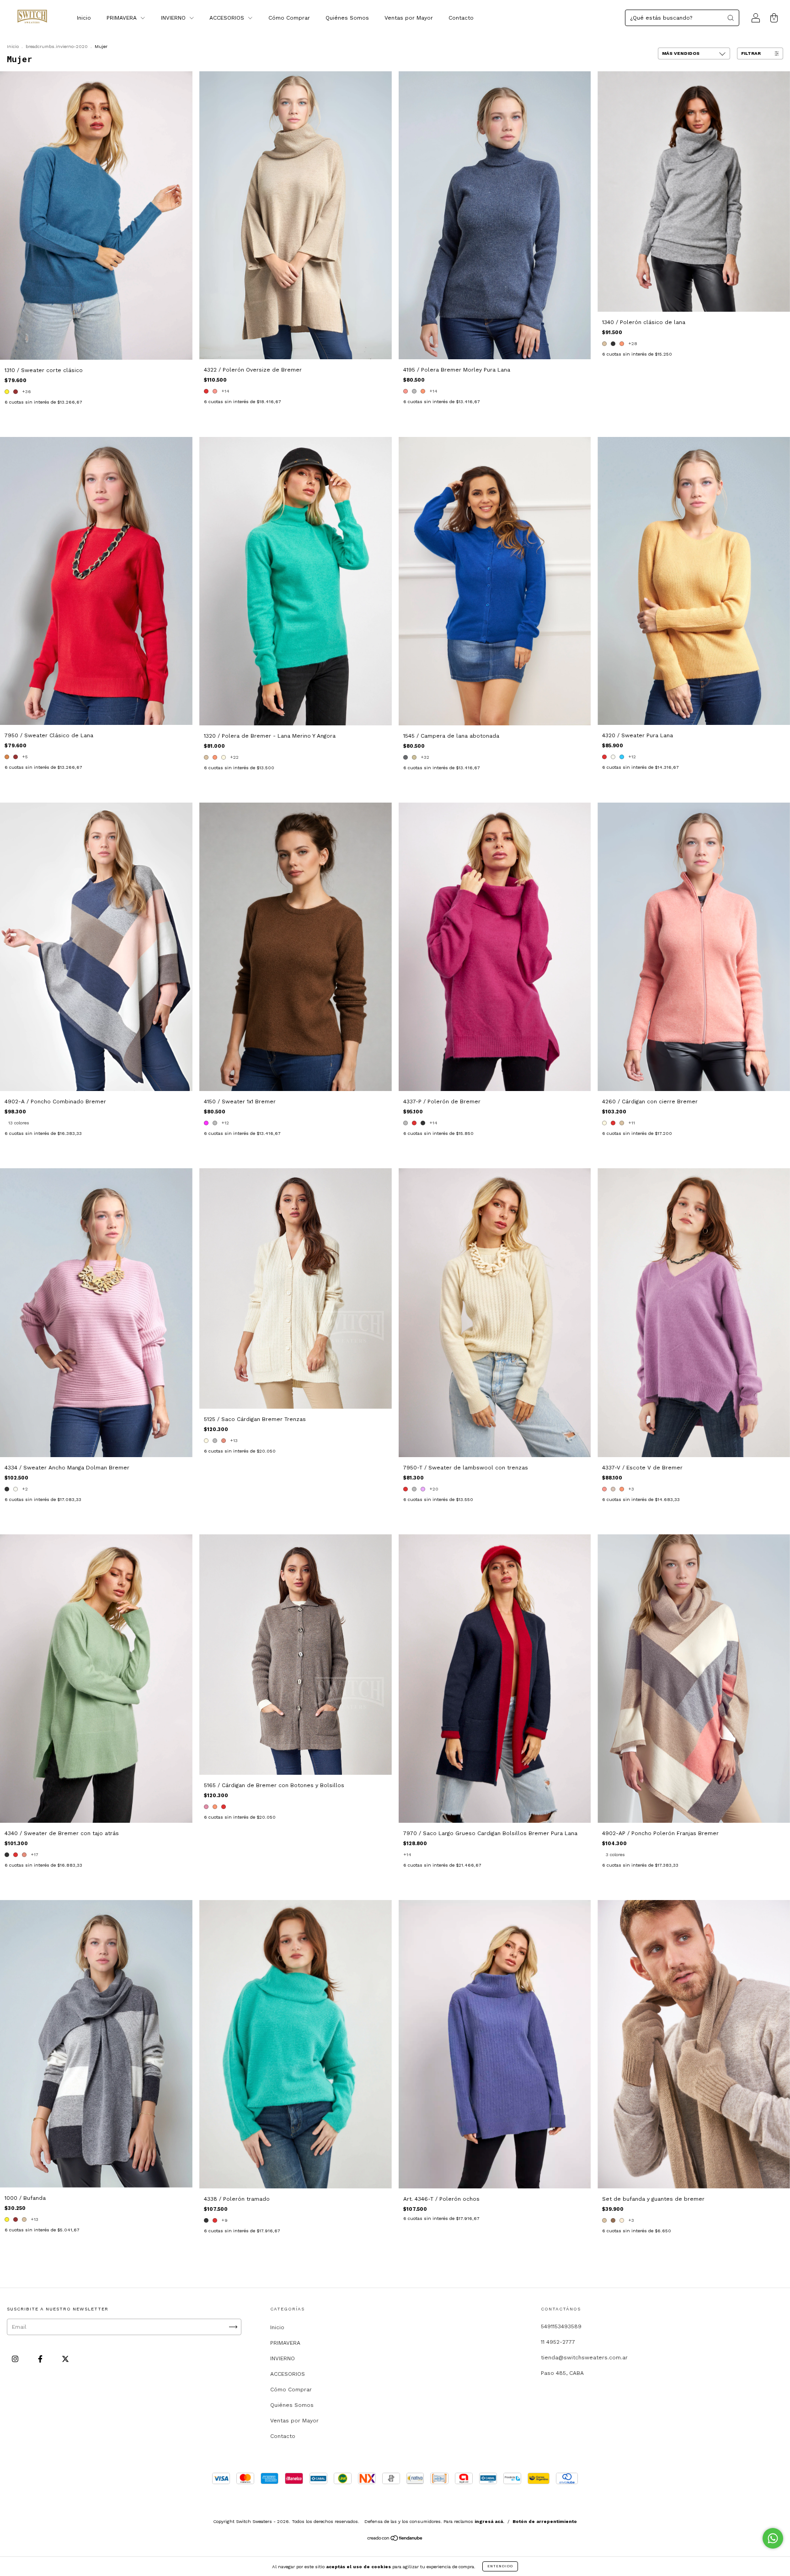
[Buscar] (731, 18)
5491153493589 (561, 2326)
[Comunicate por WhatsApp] (773, 2538)
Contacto (461, 18)
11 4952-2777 (558, 2342)
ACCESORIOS (228, 18)
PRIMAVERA (123, 18)
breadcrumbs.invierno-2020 (57, 46)
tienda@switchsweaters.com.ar (584, 2358)
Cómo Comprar (289, 18)
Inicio (84, 18)
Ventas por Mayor (409, 18)
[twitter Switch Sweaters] (65, 2359)
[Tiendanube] (395, 2539)
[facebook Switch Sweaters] (41, 2359)
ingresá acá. (489, 2521)
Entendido (500, 2566)
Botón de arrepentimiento (545, 2521)
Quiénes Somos (347, 18)
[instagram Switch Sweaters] (16, 2359)
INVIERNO (174, 18)
